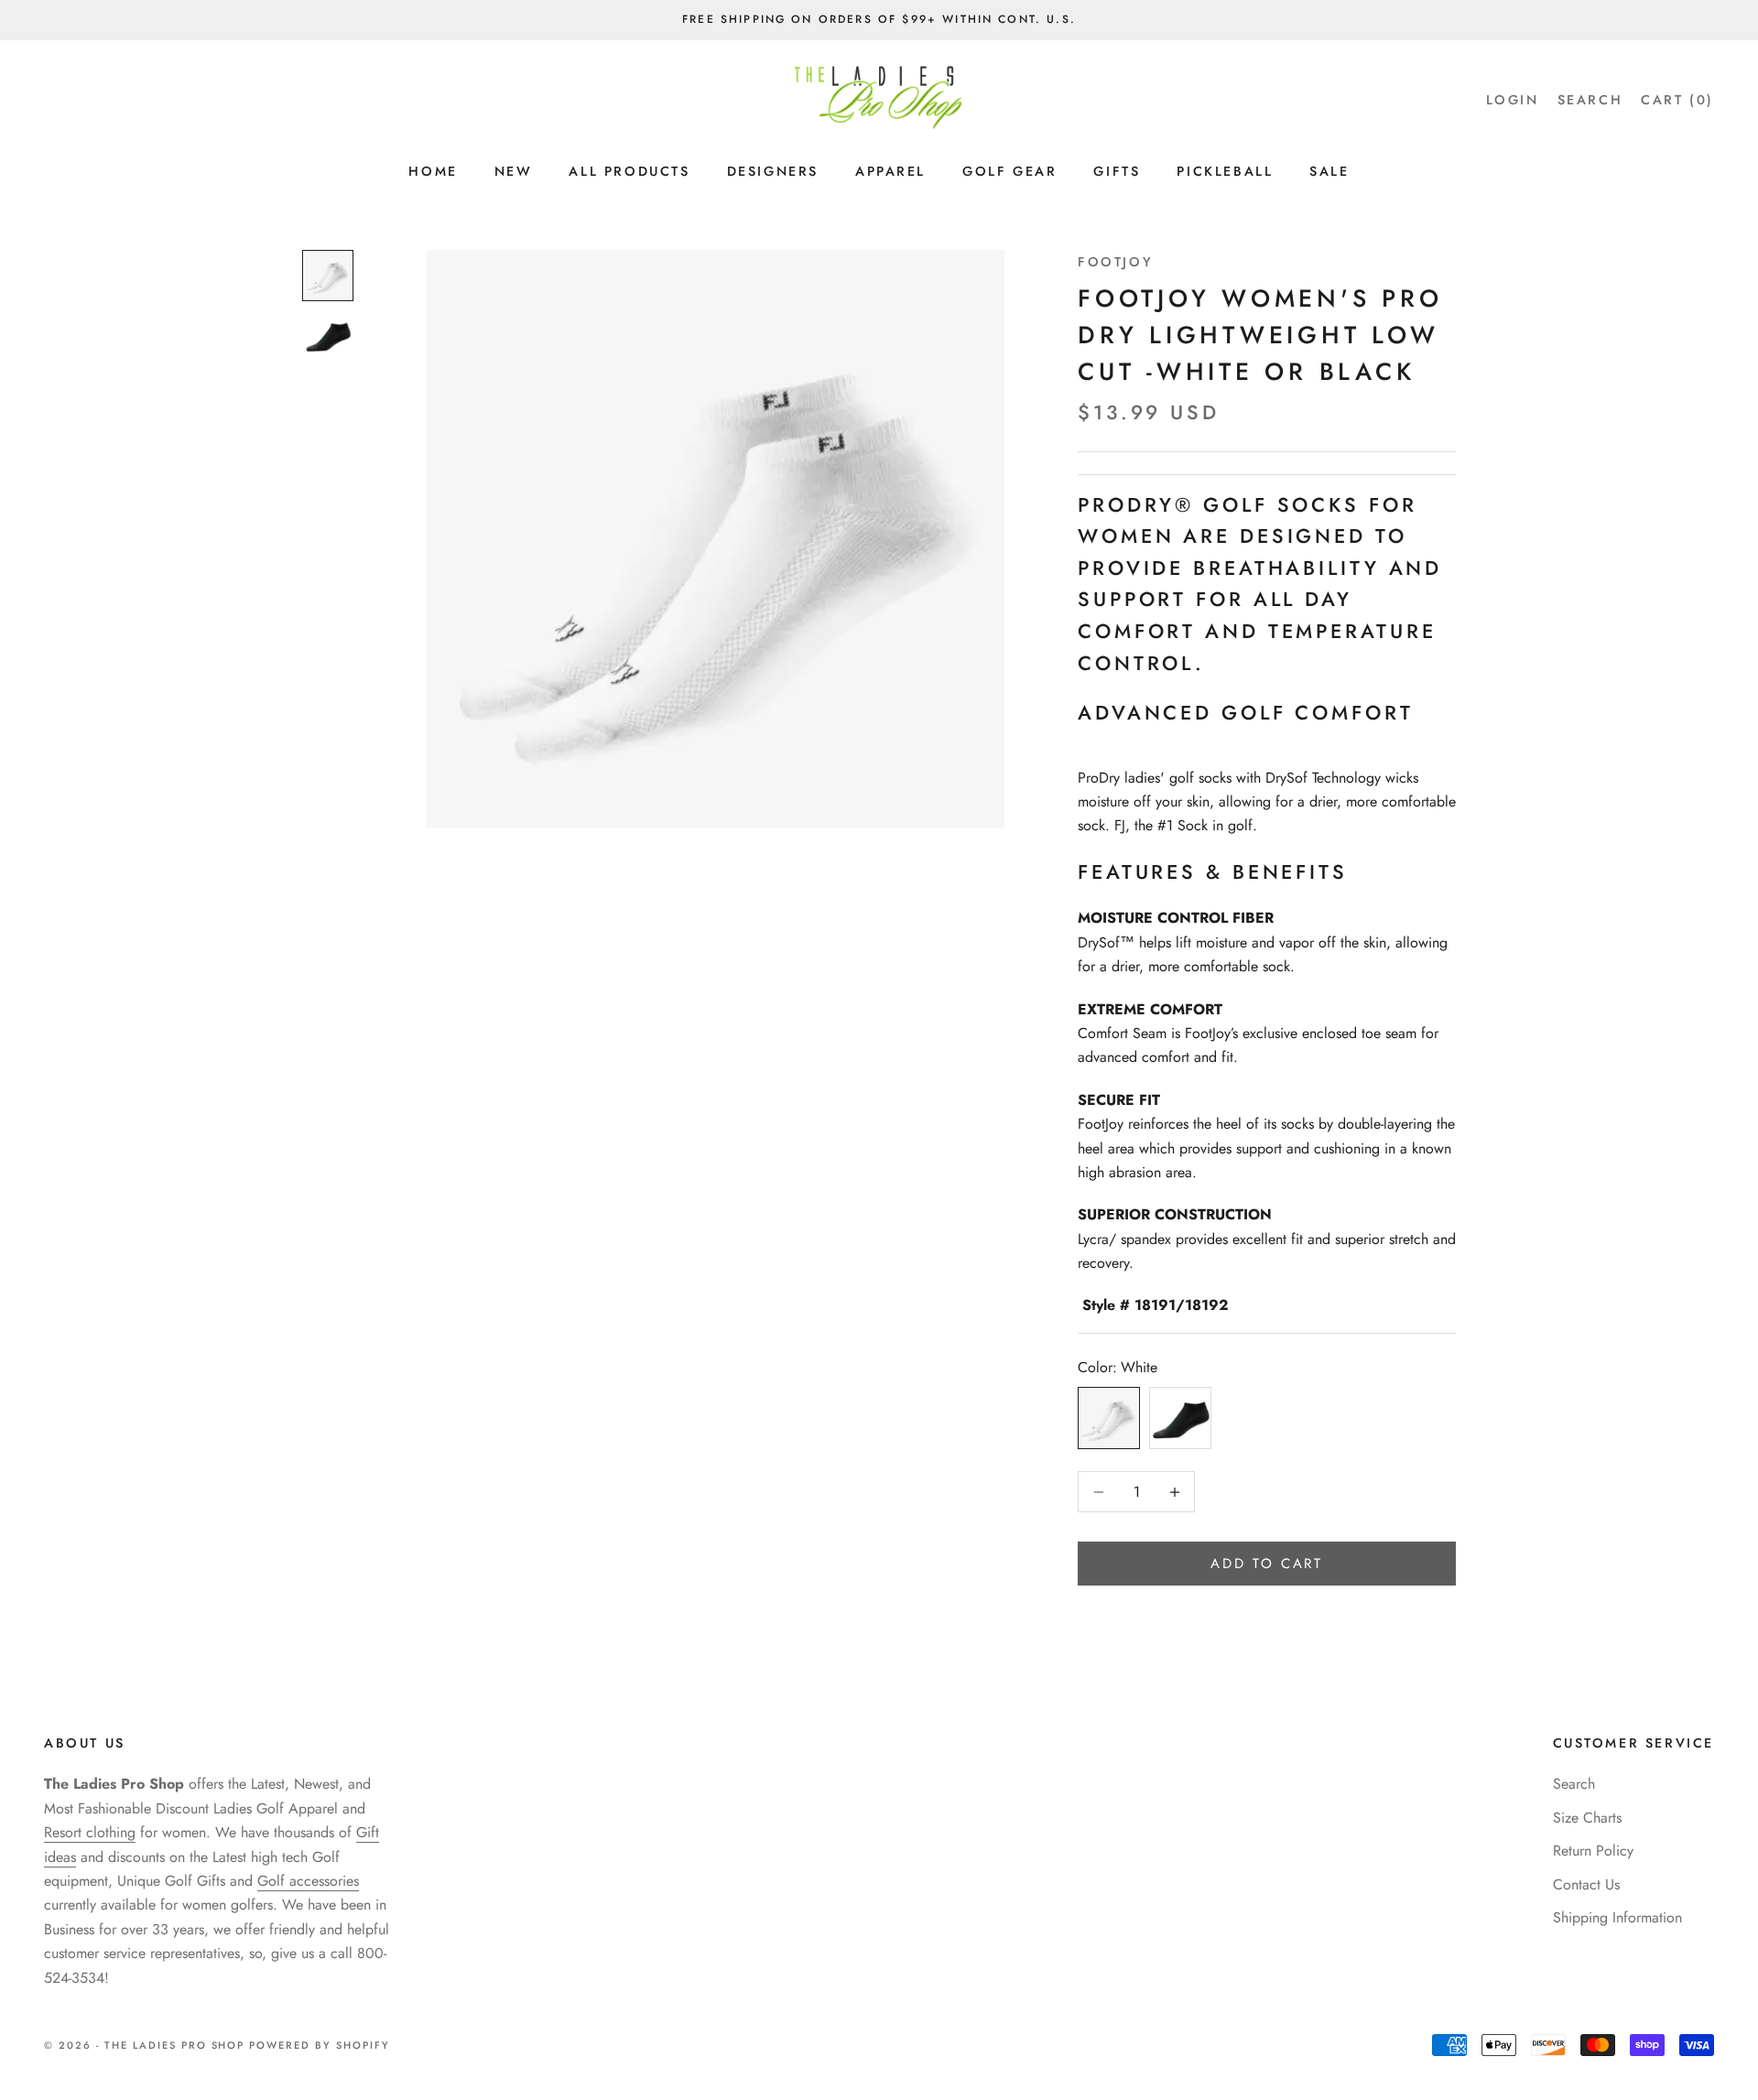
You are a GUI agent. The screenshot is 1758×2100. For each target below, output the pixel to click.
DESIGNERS (773, 171)
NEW (514, 171)
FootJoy (1115, 262)
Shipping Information (1617, 1917)
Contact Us (1586, 1884)
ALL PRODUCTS (629, 171)
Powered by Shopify (320, 2045)
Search (1574, 1784)
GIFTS (1117, 171)
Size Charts (1587, 1818)
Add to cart (1267, 1564)
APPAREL (890, 171)
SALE (1329, 171)
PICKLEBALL (1225, 171)
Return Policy (1593, 1851)
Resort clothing (90, 1832)
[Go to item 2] (328, 336)
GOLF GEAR (1009, 171)
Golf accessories (308, 1881)
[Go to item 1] (328, 276)
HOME (433, 171)
